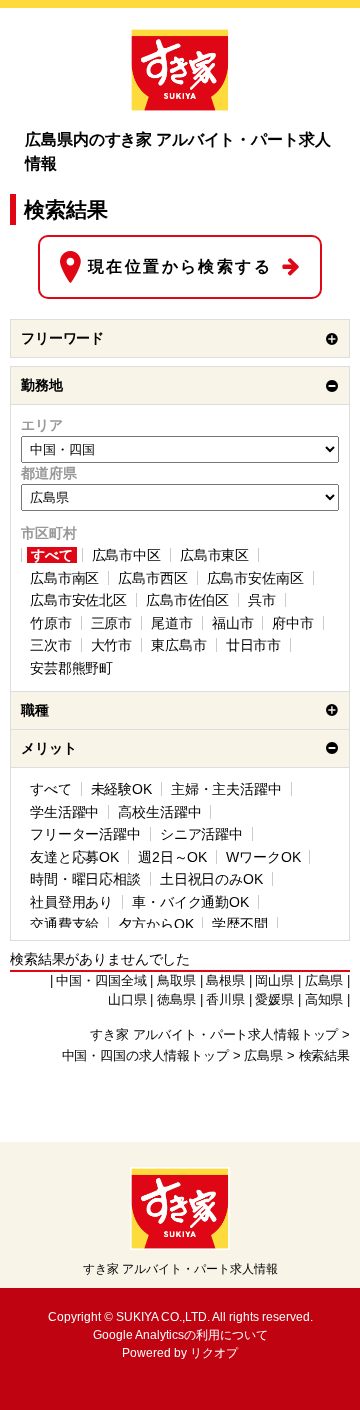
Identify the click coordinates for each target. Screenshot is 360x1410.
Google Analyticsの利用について (180, 1335)
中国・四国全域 (101, 981)
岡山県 (274, 981)
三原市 (112, 623)
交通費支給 (64, 924)
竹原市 (51, 623)
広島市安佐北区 (78, 600)
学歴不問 (239, 924)
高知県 (324, 1000)
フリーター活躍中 (85, 834)
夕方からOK (155, 924)
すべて (52, 555)
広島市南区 (64, 578)
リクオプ (214, 1353)
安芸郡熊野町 (71, 668)
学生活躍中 (64, 812)
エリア (42, 425)
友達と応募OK (74, 857)
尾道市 (172, 623)
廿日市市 (253, 645)
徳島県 (176, 1000)
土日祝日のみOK (211, 879)
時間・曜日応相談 (85, 879)
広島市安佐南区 (255, 578)
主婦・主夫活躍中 (226, 789)
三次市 (51, 645)
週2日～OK (172, 857)
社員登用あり (71, 902)
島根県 (225, 981)
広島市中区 (126, 555)
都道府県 (48, 473)
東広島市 (178, 645)
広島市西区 (152, 578)
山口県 (127, 1000)
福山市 (233, 623)
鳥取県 (176, 981)
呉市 (262, 600)
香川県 (225, 1000)
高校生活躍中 (159, 812)
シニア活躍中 (201, 834)
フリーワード (62, 338)
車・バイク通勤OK (190, 902)
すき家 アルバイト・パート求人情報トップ (214, 1035)
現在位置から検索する (180, 266)
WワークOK (263, 857)
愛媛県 (274, 1000)
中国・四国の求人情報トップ (145, 1056)
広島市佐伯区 (187, 600)
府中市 (293, 623)
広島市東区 (214, 555)
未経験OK (121, 789)
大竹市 (112, 645)
